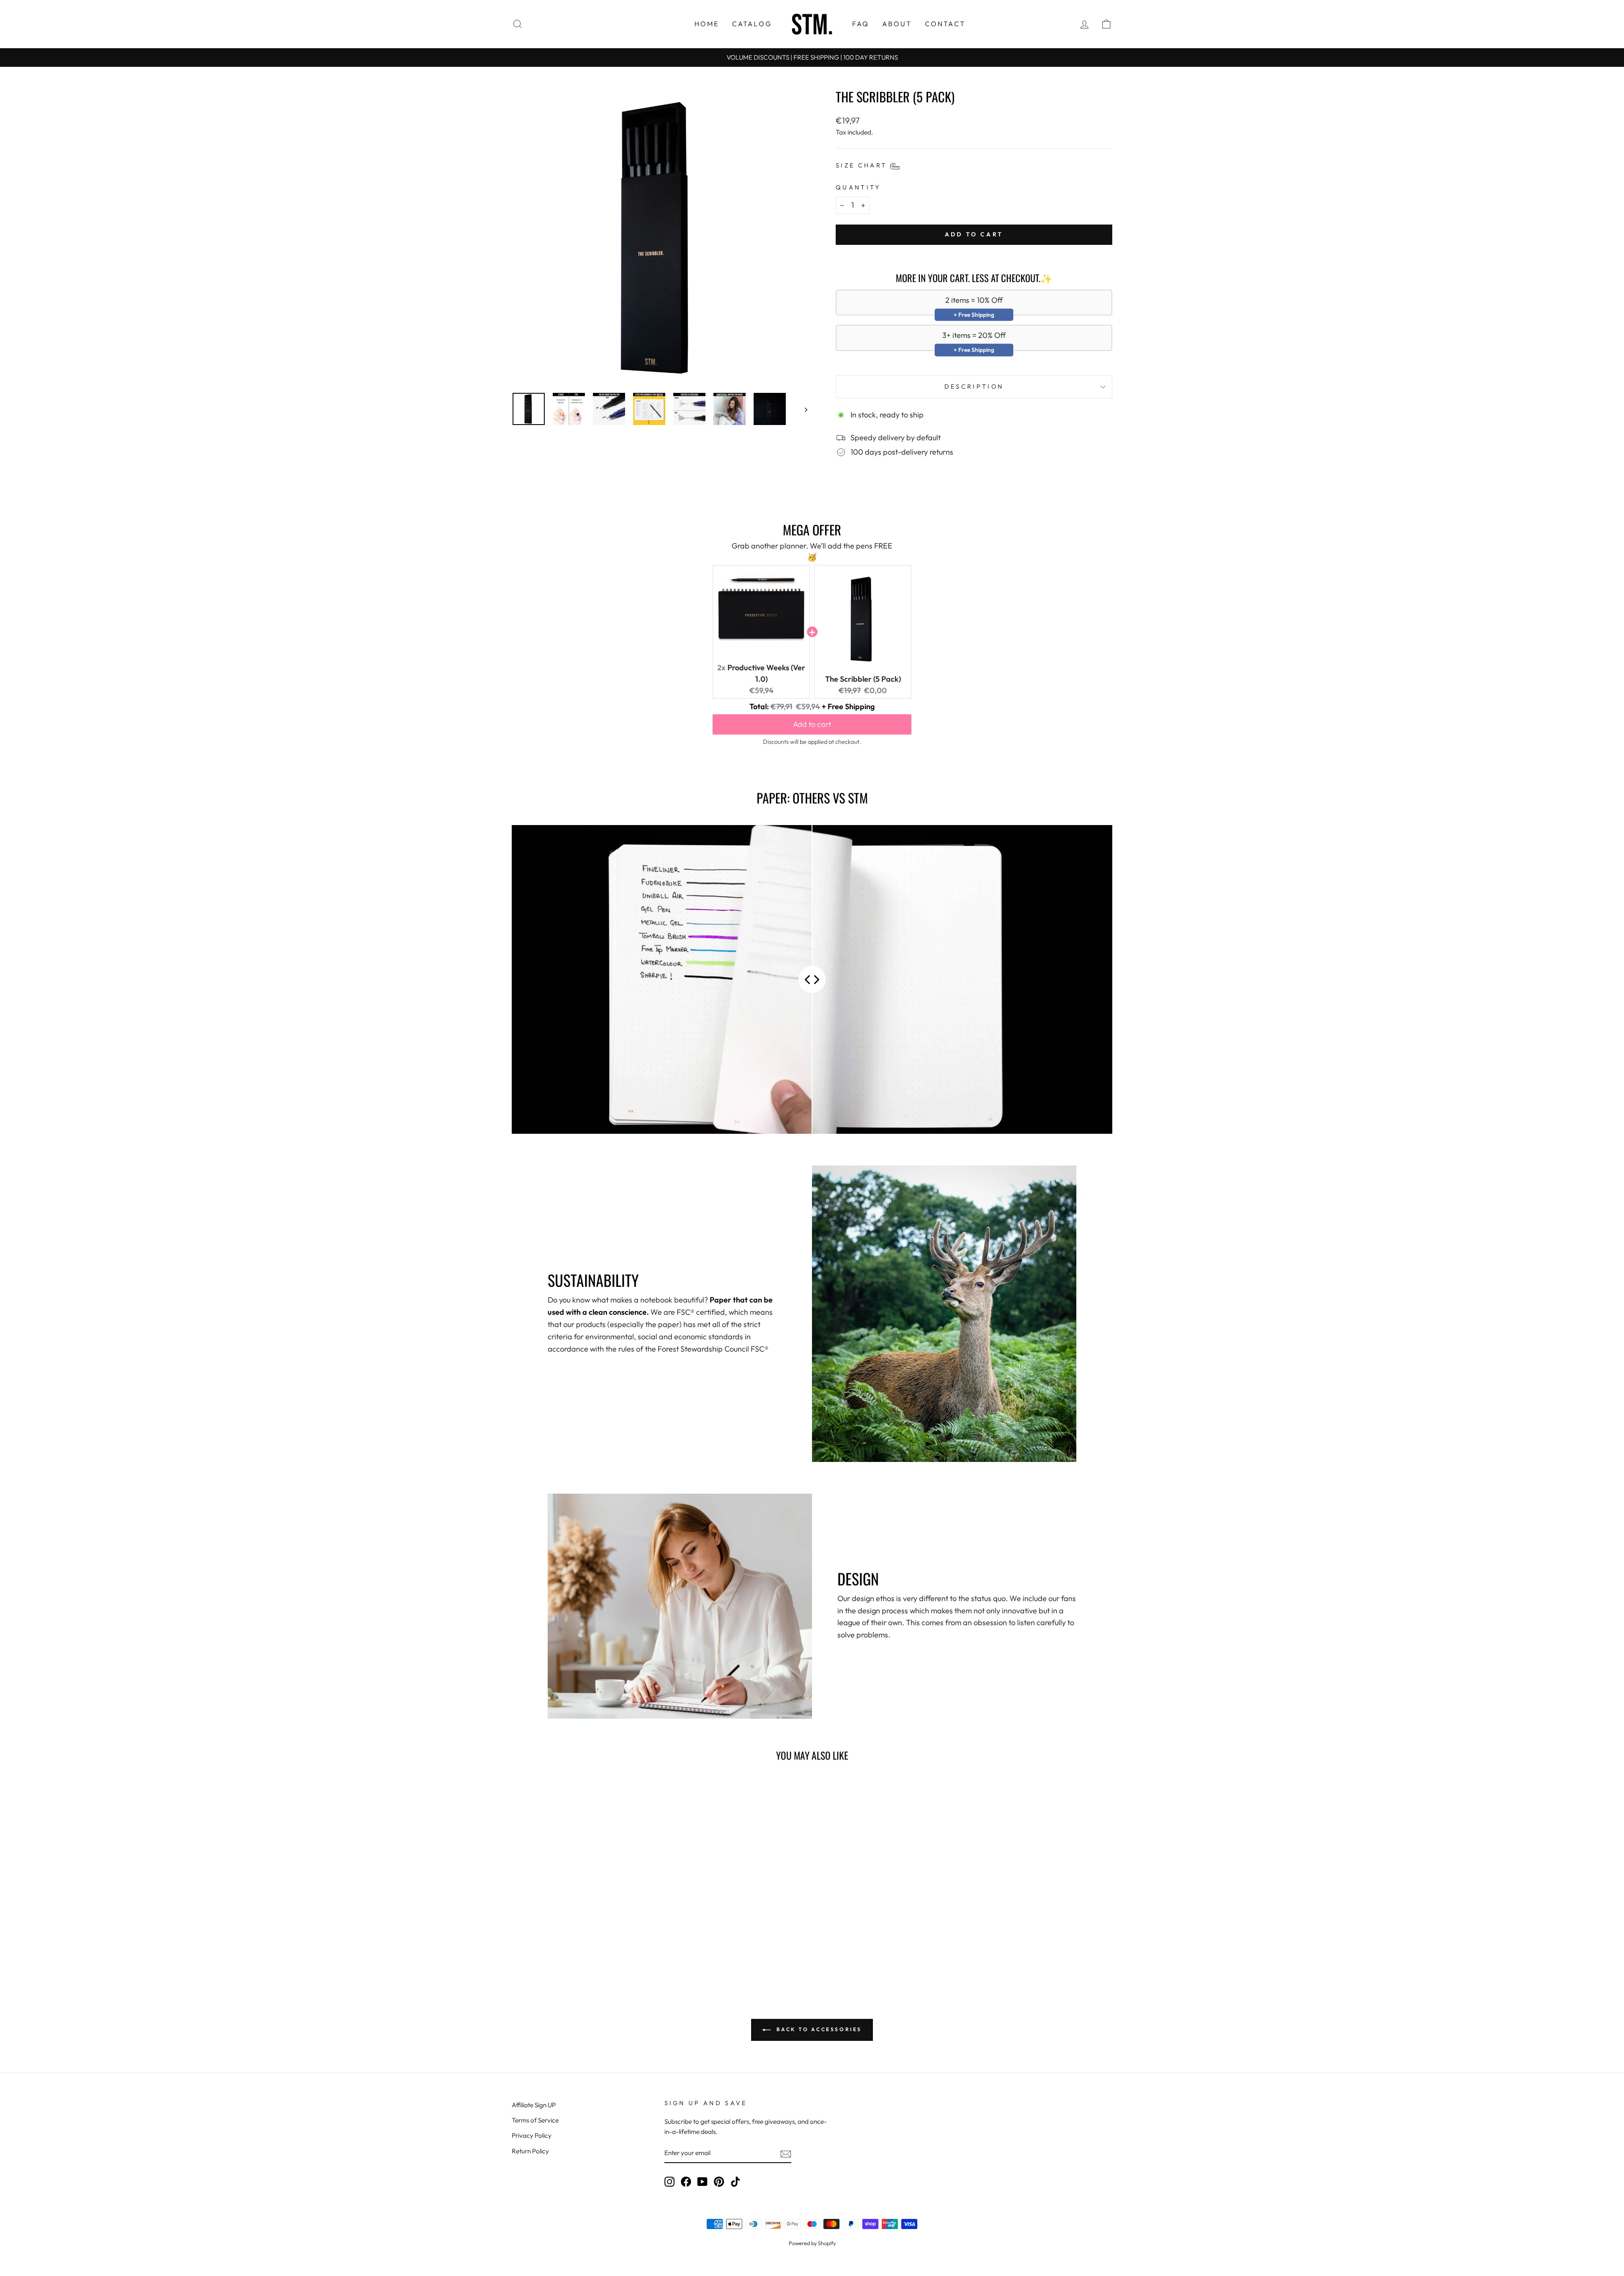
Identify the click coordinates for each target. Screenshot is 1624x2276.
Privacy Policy (532, 2135)
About (897, 24)
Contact (945, 24)
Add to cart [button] (812, 724)
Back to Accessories (818, 2029)
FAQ (861, 24)
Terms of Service (535, 2120)
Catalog (752, 24)
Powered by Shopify (812, 2243)
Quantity (858, 187)
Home (707, 24)
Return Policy (530, 2151)
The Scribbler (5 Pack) (863, 679)
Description (974, 387)
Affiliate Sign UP (534, 2105)
